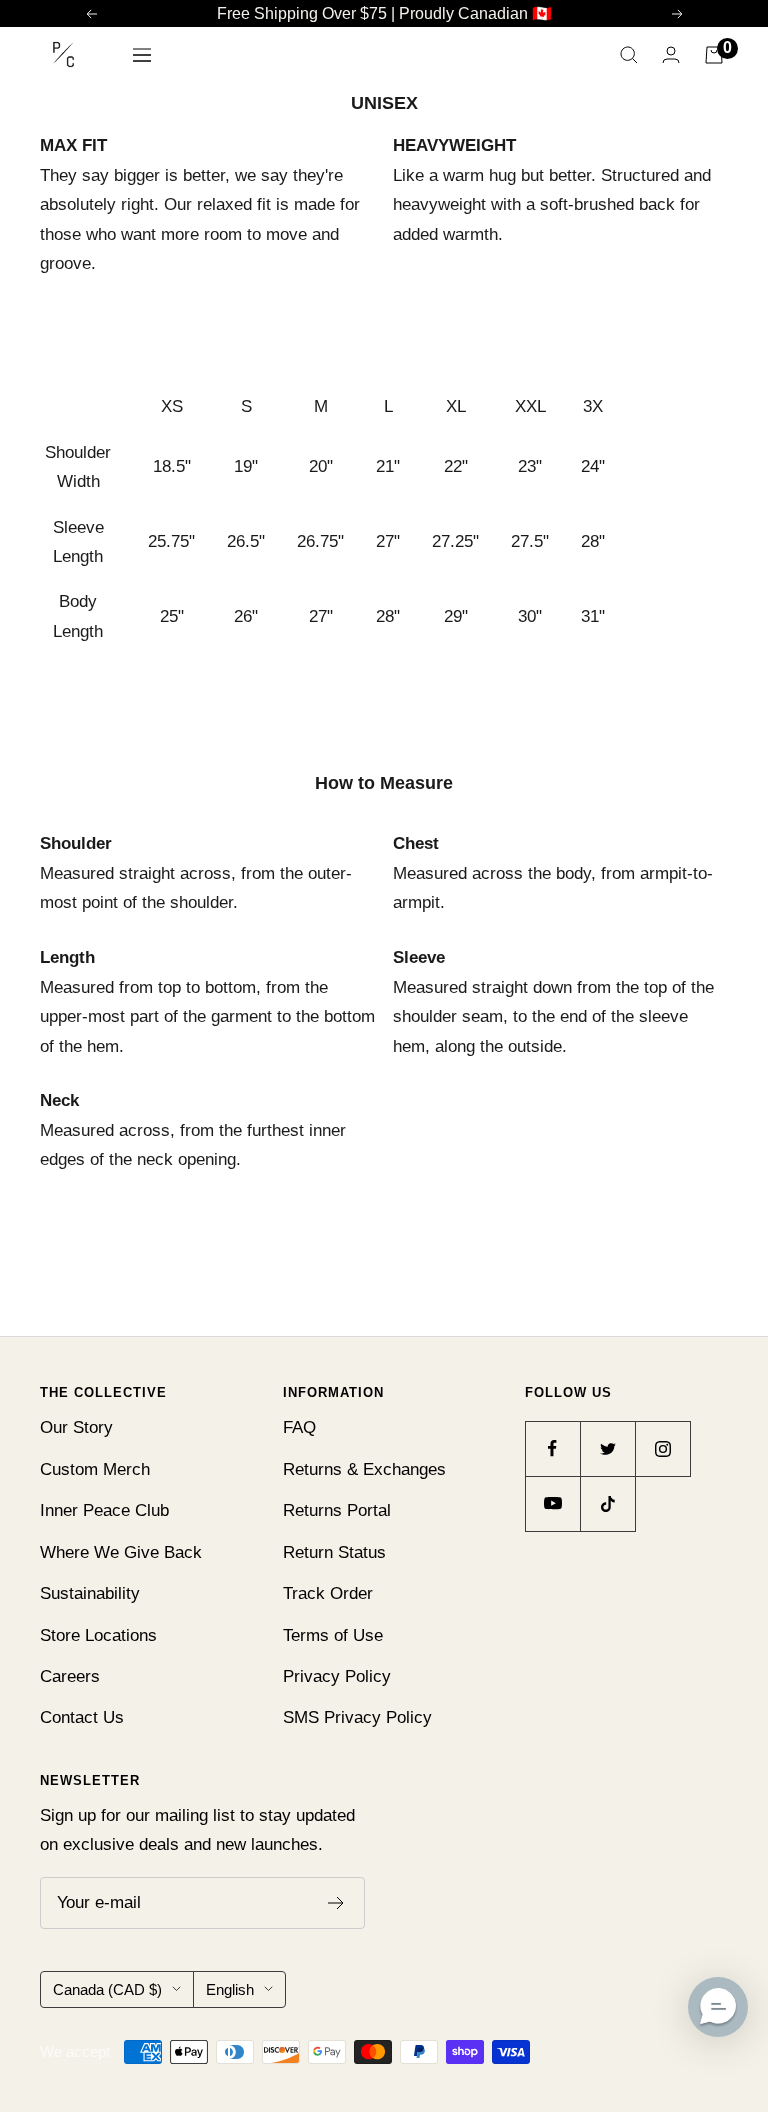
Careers (70, 1676)
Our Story (76, 1427)
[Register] (336, 1903)
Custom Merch (95, 1469)
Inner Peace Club (104, 1510)
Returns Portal (337, 1510)
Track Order (328, 1593)
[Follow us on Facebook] (552, 1448)
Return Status (334, 1552)
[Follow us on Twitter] (607, 1448)
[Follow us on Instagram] (662, 1448)
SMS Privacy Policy (357, 1717)
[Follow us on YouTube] (552, 1503)
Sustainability (90, 1593)
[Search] (629, 55)
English (230, 1989)
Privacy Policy (337, 1676)
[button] (718, 2007)
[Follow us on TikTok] (607, 1503)
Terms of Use (333, 1635)
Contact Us (82, 1717)
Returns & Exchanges (364, 1469)
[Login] (671, 54)
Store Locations (98, 1635)
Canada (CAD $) (107, 1989)
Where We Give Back (121, 1552)
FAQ (299, 1427)
